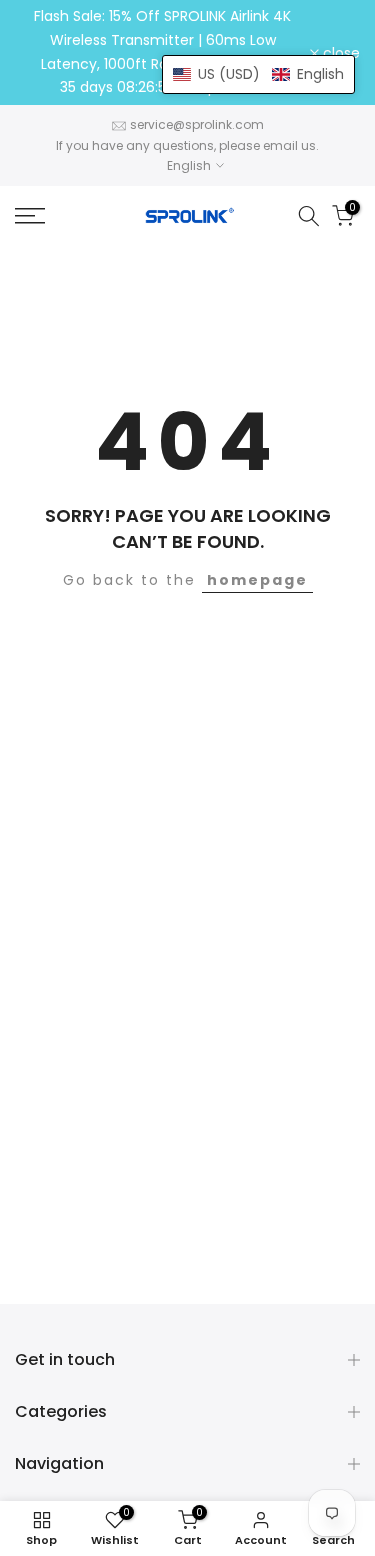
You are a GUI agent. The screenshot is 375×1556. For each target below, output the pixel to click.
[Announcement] (162, 52)
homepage (257, 580)
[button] (258, 74)
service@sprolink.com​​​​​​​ (197, 124)
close (339, 53)
